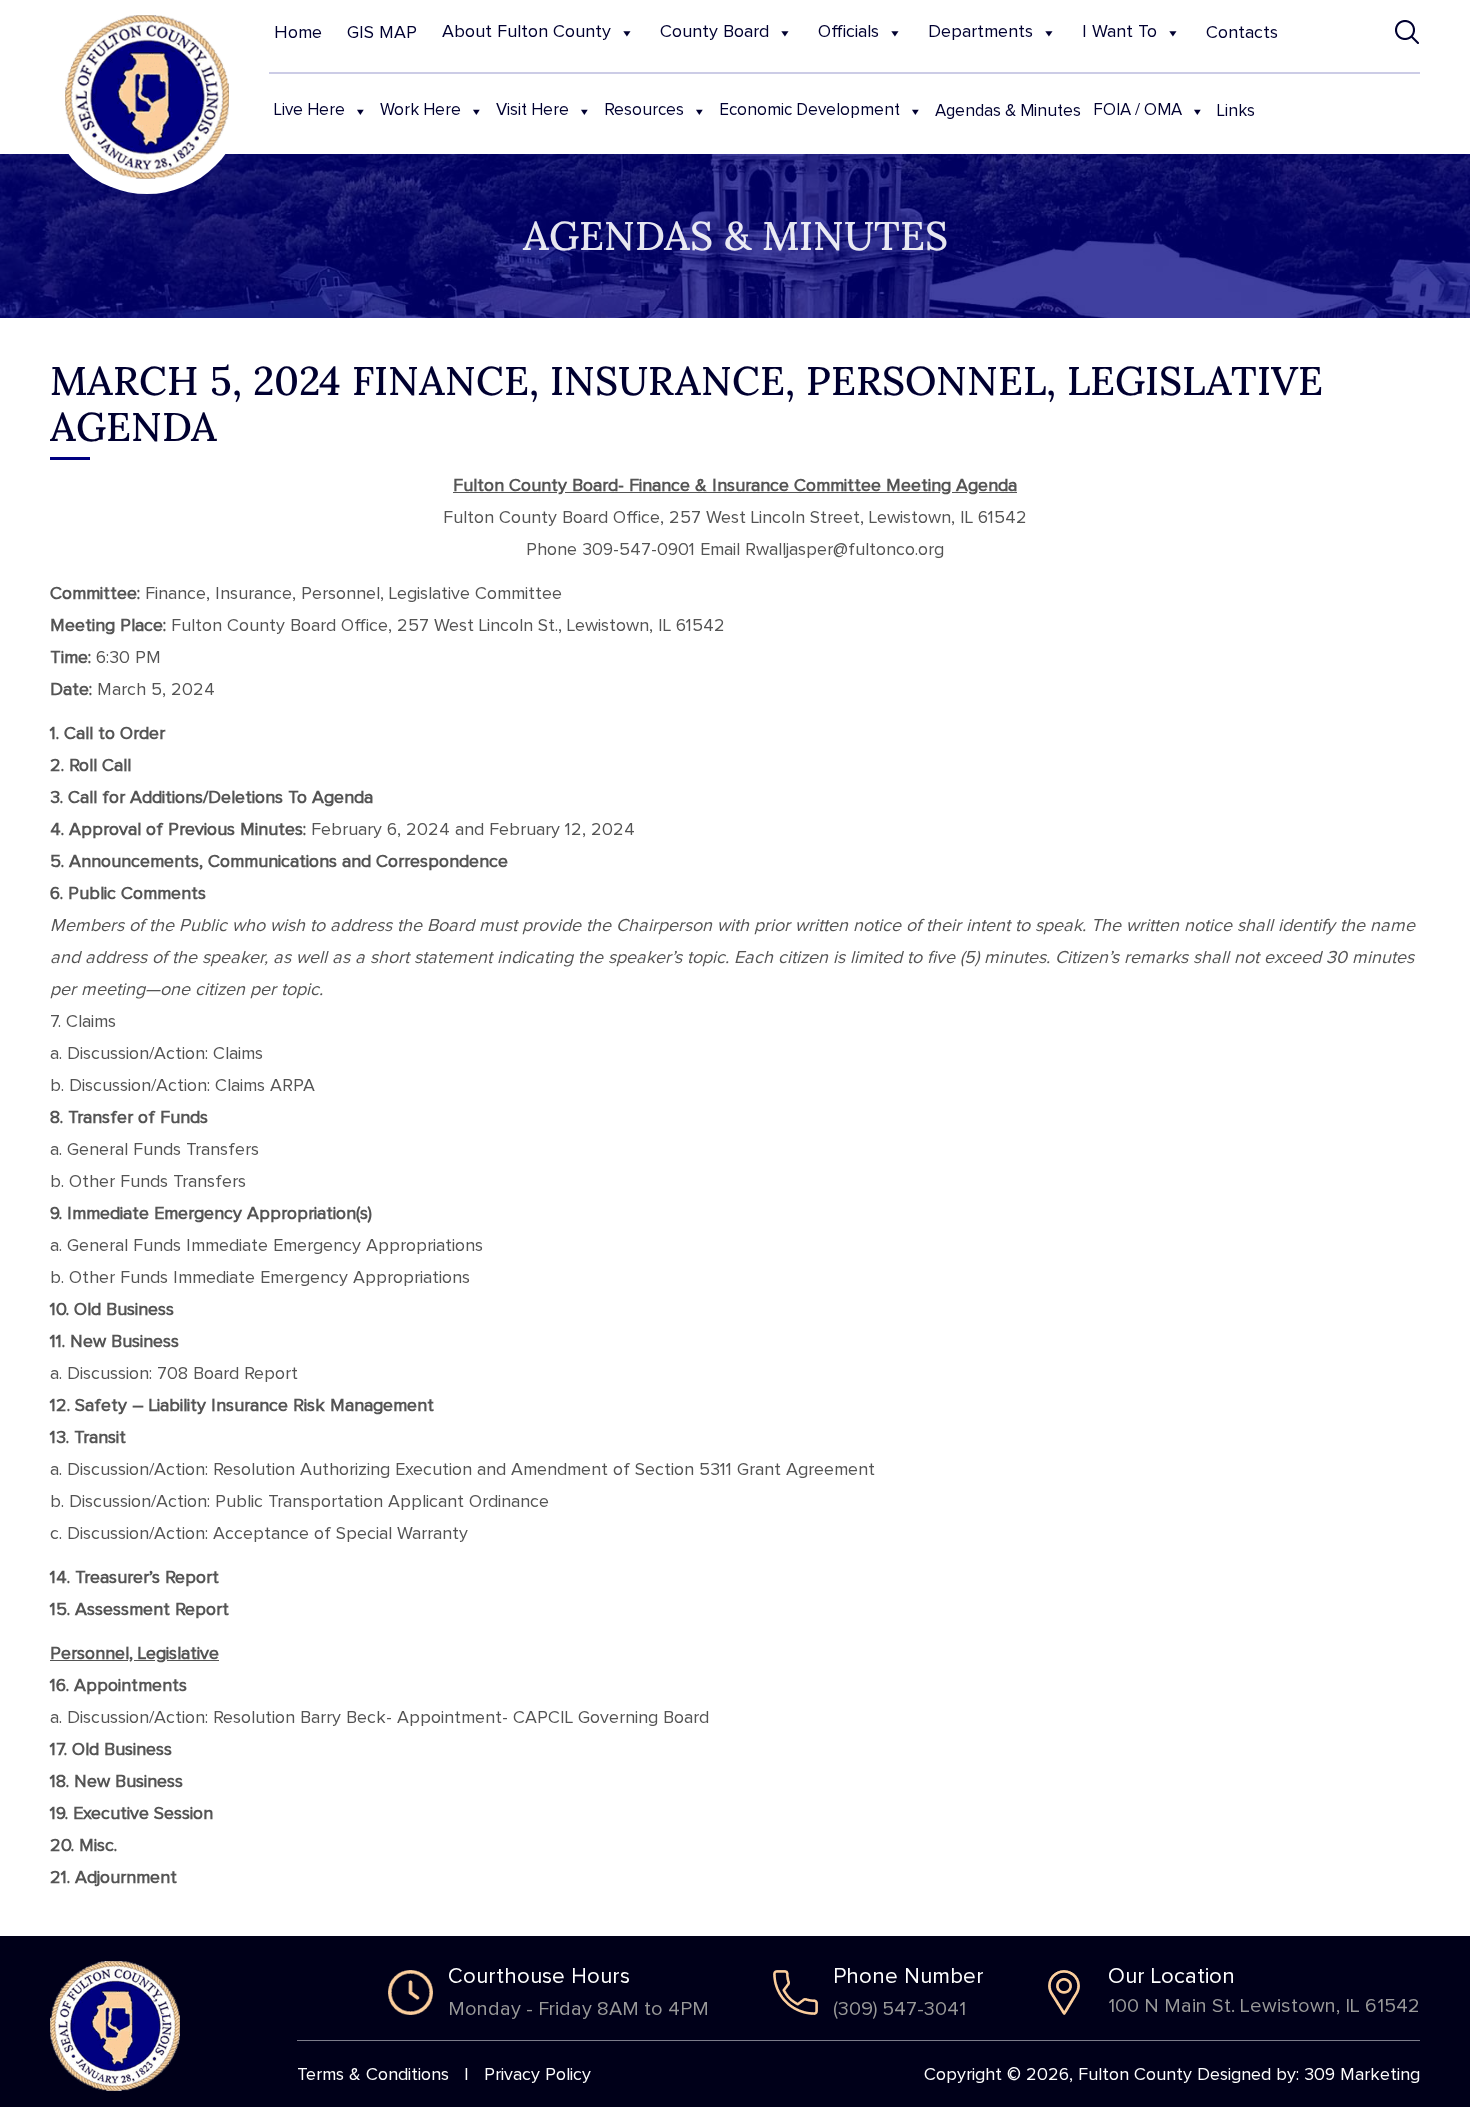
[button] (1407, 32)
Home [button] (298, 33)
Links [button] (1236, 111)
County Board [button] (714, 32)
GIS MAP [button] (382, 33)
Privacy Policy (537, 2075)
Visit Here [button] (532, 110)
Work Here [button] (420, 110)
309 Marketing (1362, 2075)
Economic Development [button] (809, 110)
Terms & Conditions (373, 2075)
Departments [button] (980, 32)
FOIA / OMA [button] (1137, 110)
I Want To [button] (1119, 32)
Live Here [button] (309, 110)
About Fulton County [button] (526, 32)
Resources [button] (644, 110)
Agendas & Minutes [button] (1008, 111)
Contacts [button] (1242, 33)
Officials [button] (848, 32)
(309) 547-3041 (899, 2009)
